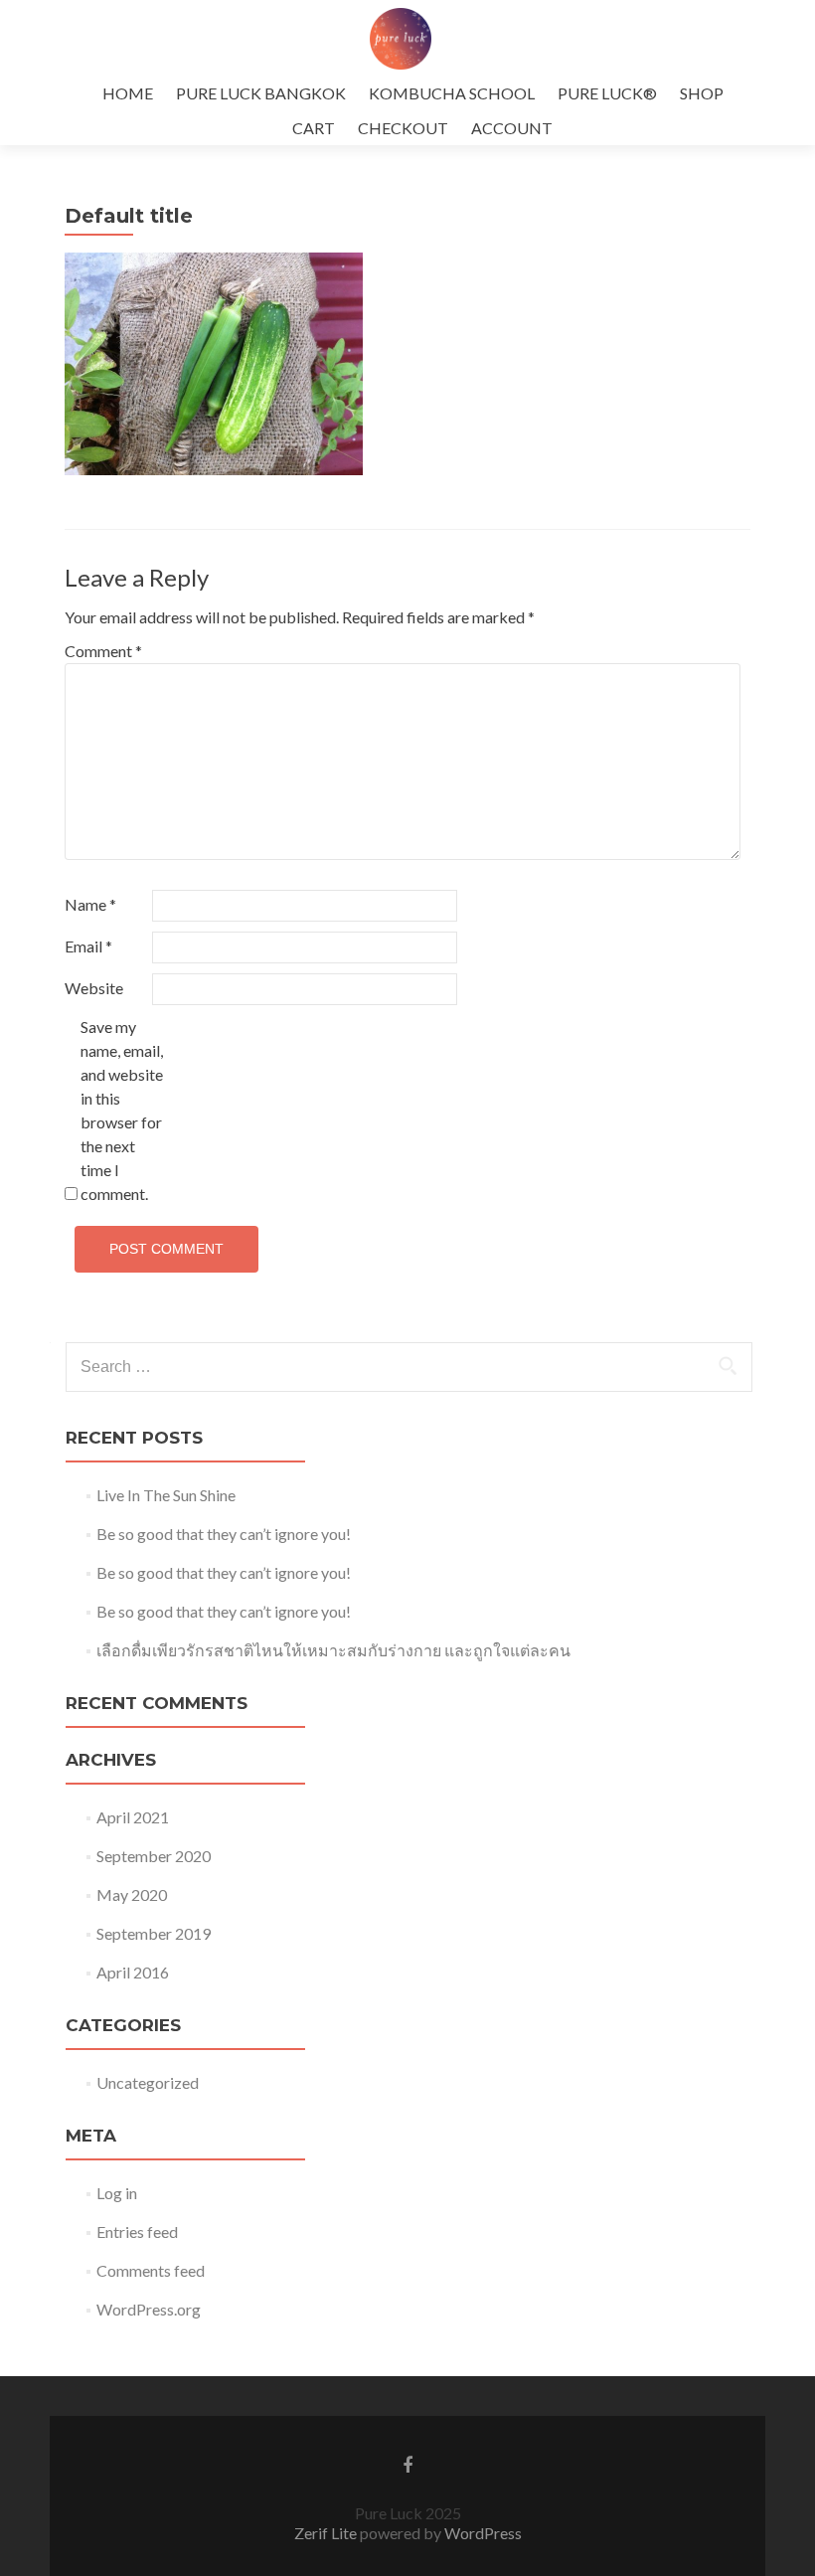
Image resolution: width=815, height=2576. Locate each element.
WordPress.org (149, 2309)
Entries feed (137, 2232)
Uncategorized (148, 2082)
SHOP (702, 93)
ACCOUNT (512, 128)
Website (94, 988)
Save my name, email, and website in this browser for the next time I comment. (122, 1110)
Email (88, 946)
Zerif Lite (327, 2533)
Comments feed (151, 2270)
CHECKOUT (403, 128)
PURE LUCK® (607, 93)
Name (90, 904)
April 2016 (133, 1972)
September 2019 (154, 1933)
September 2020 (154, 1856)
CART (314, 128)
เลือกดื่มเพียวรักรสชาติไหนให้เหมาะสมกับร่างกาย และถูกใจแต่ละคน (333, 1650)
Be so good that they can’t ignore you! (224, 1534)
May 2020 (132, 1894)
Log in (117, 2193)
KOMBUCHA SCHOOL (452, 93)
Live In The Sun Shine (166, 1495)
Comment (103, 651)
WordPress (482, 2533)
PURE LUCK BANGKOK (261, 93)
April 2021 (133, 1817)
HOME (128, 93)
